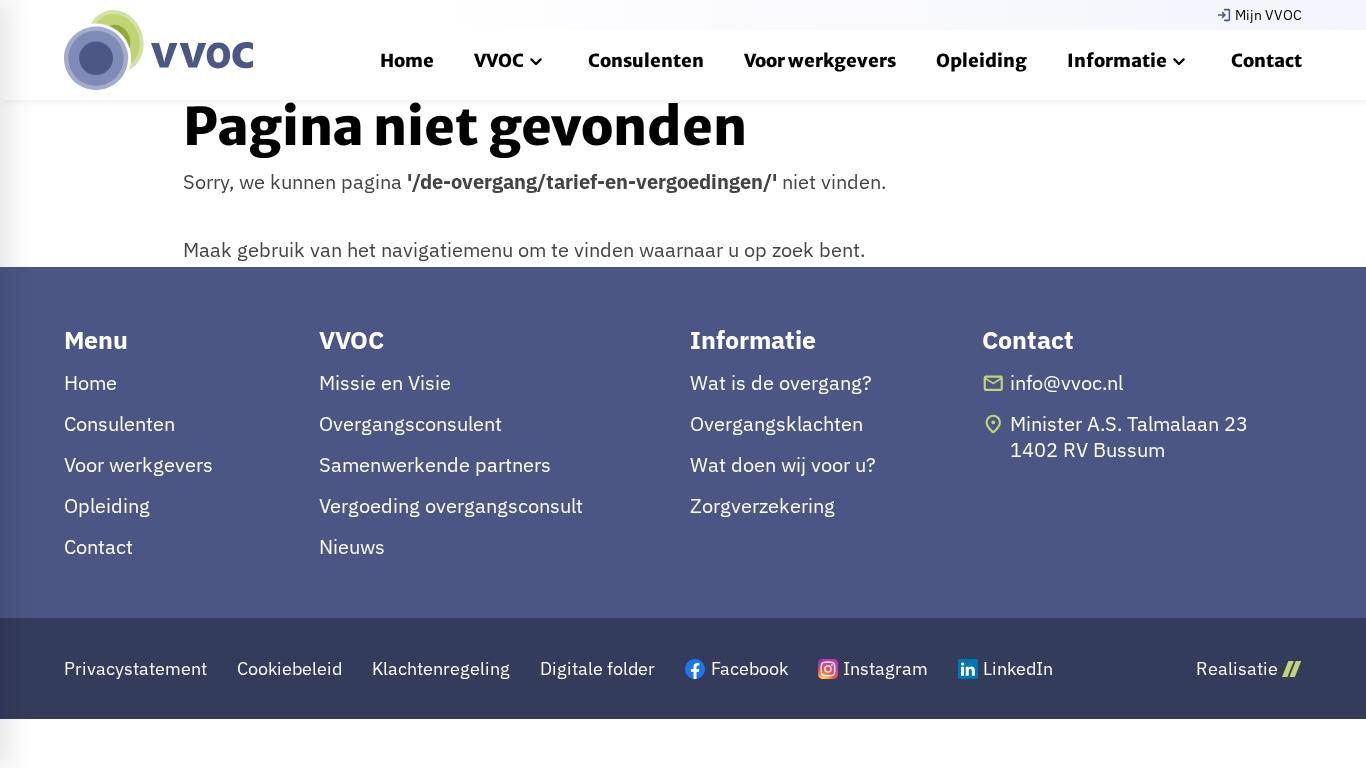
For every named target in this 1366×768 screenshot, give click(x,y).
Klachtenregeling (441, 668)
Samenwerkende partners (435, 465)
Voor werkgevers (138, 465)
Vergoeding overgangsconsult (451, 506)
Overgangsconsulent (410, 424)
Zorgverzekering (762, 506)
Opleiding (107, 506)
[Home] (158, 50)
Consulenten (119, 424)
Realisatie (1237, 668)
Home (90, 383)
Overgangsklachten (776, 424)
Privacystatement (135, 668)
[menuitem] (407, 60)
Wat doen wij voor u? (783, 465)
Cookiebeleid (289, 668)
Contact (98, 547)
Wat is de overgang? (781, 383)
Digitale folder (597, 668)
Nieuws (352, 547)
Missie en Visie (385, 383)
